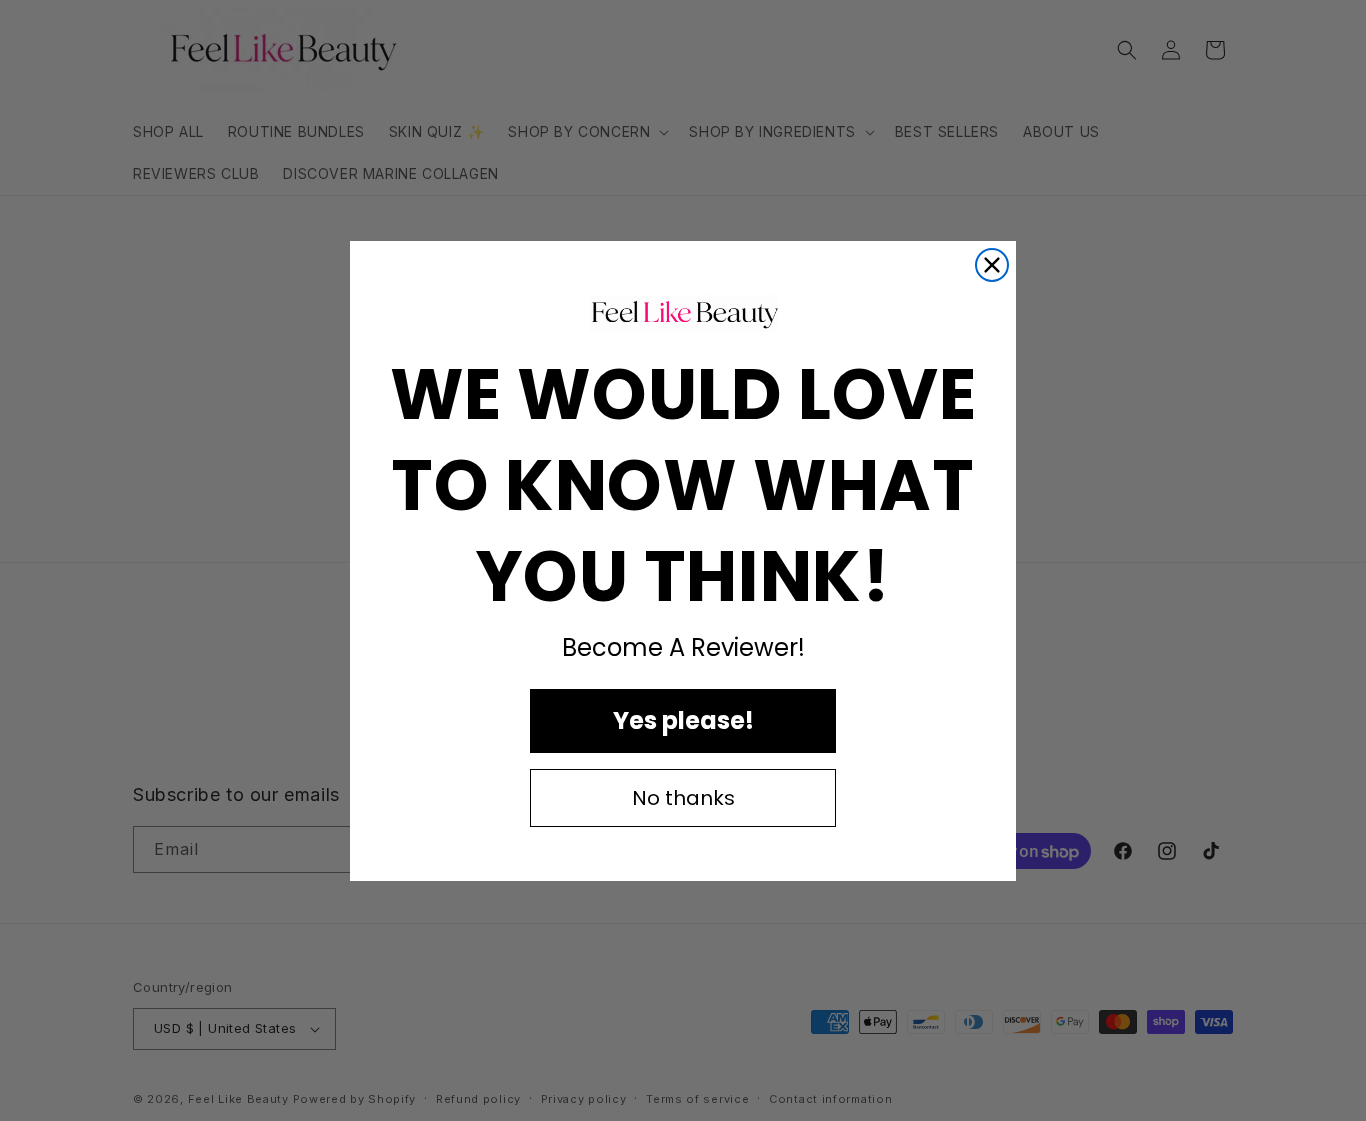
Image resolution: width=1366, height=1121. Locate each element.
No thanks (683, 797)
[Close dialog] (992, 265)
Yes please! (683, 719)
